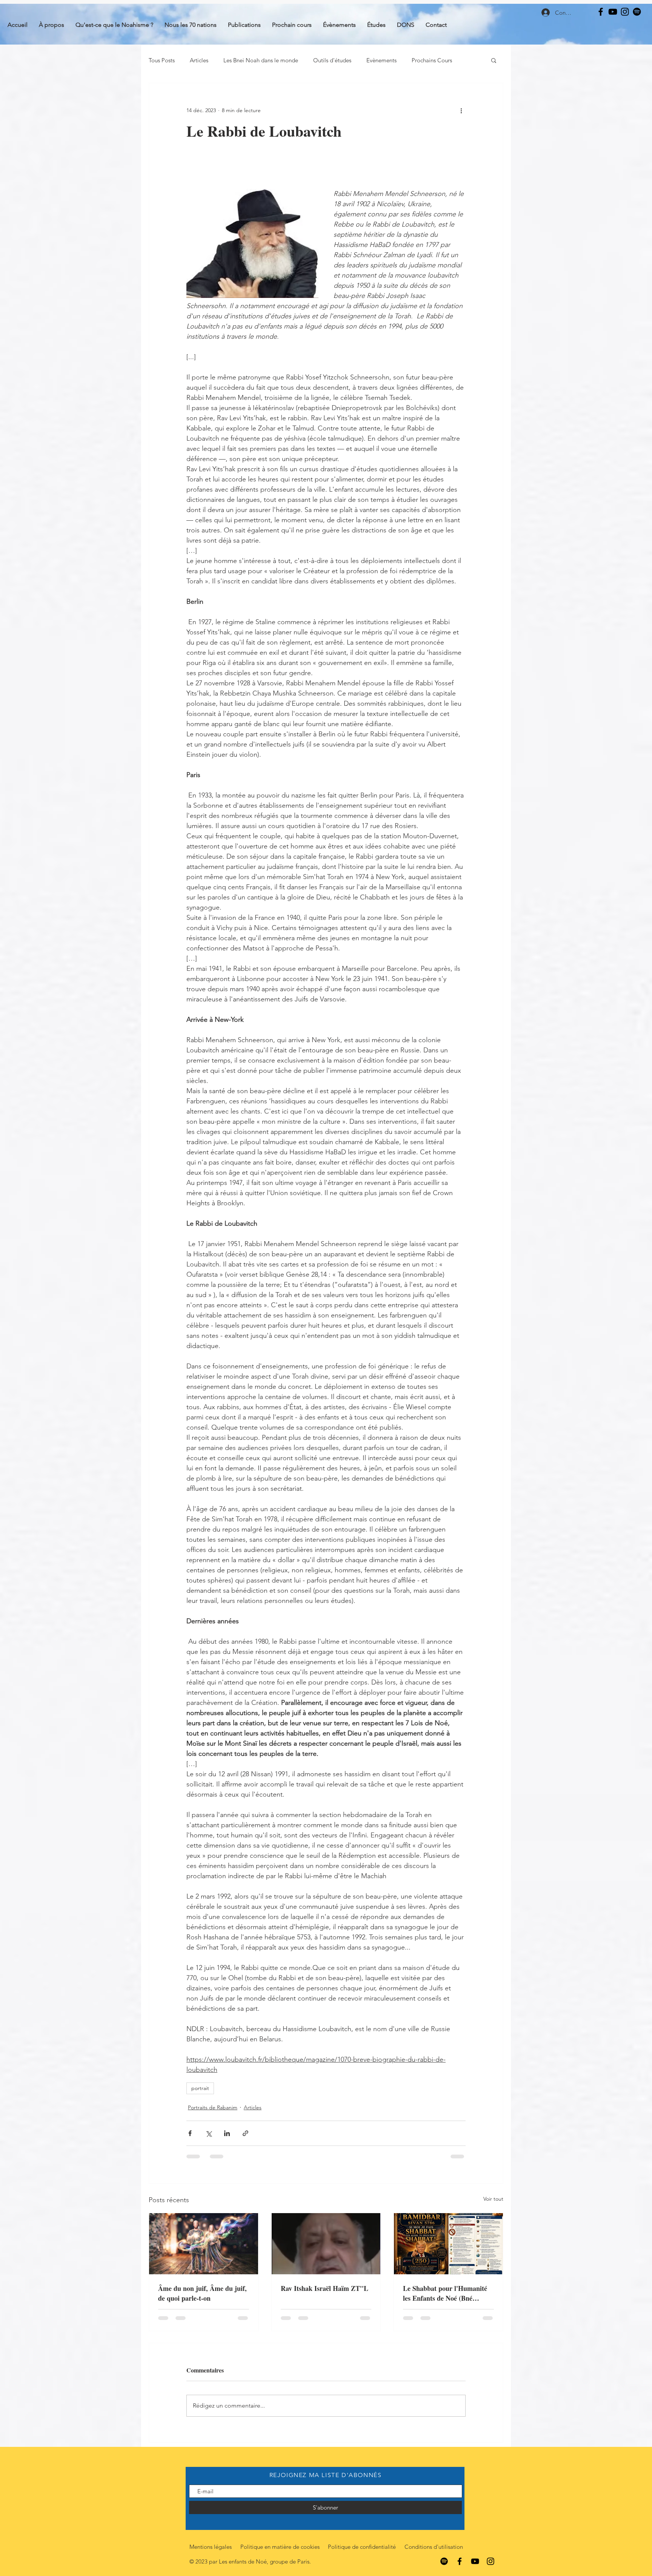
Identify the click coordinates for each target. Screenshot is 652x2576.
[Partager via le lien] (245, 2133)
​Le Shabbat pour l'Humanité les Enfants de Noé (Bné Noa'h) (445, 2293)
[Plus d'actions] (461, 110)
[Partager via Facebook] (190, 2133)
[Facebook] (601, 12)
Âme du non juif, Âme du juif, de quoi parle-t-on (202, 2293)
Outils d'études (332, 60)
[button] (494, 60)
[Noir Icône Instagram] (625, 12)
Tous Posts (162, 60)
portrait (200, 2088)
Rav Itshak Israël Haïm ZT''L (324, 2288)
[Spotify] (637, 12)
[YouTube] (613, 12)
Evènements (381, 60)
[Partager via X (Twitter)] (208, 2133)
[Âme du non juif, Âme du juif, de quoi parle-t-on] (204, 2244)
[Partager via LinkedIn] (227, 2133)
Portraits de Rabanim (213, 2107)
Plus (417, 60)
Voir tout (493, 2199)
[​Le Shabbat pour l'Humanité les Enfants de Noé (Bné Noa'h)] (448, 2244)
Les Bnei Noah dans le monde (261, 60)
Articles (199, 60)
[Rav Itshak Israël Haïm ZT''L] (326, 2244)
